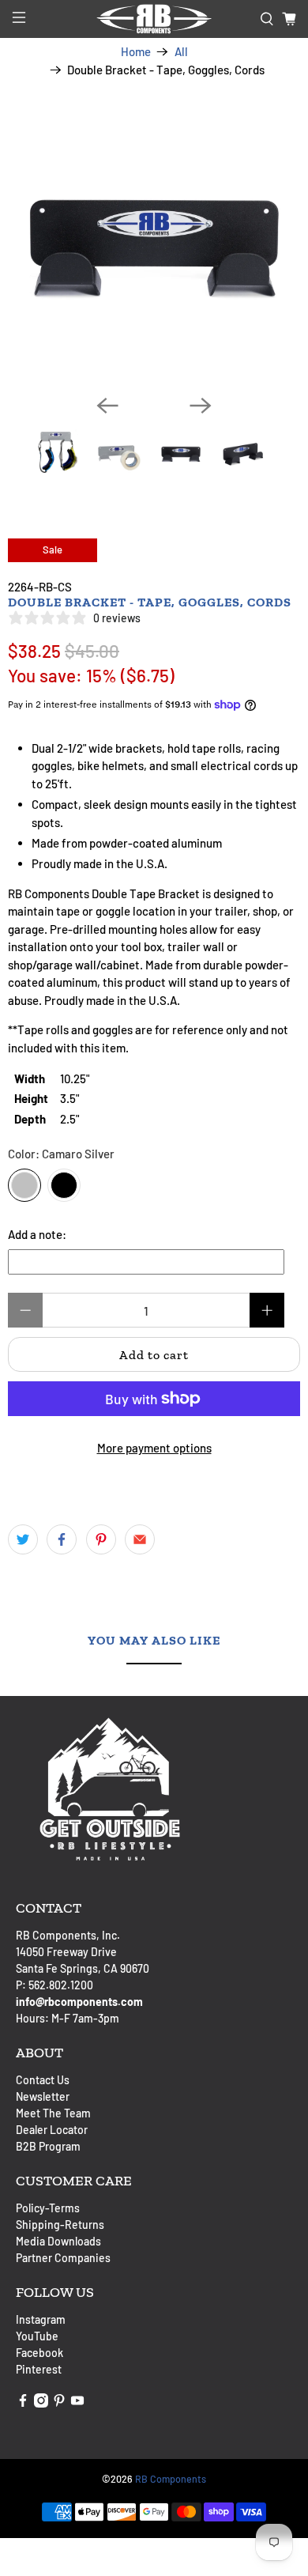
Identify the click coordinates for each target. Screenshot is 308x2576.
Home (136, 52)
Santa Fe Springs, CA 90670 (83, 1968)
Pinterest (39, 2369)
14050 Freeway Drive (66, 1952)
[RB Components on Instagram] (41, 2403)
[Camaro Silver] (24, 1185)
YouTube (37, 2336)
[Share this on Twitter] (23, 1539)
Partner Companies (63, 2258)
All (181, 52)
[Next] (201, 406)
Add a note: (37, 1234)
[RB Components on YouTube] (77, 2403)
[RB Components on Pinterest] (59, 2403)
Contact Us (43, 2080)
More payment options (154, 1448)
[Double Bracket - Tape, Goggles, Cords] (154, 236)
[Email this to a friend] (140, 1539)
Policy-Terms (48, 2208)
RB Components (171, 2479)
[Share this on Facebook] (62, 1539)
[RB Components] (154, 19)
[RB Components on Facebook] (23, 2403)
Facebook (39, 2353)
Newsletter (43, 2096)
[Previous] (107, 406)
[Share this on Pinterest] (101, 1539)
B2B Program (48, 2146)
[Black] (64, 1185)
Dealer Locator (52, 2130)
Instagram (41, 2319)
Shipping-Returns (60, 2225)
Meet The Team (53, 2113)
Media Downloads (58, 2241)
